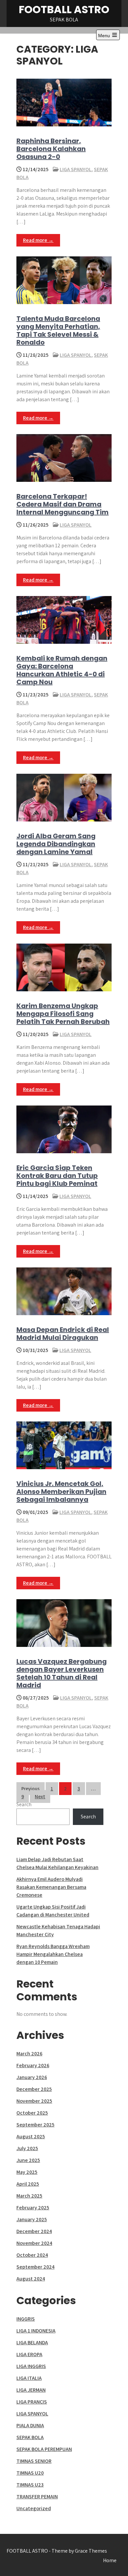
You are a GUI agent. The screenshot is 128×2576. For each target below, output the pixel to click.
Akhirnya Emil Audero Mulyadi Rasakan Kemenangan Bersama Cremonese (51, 1887)
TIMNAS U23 (30, 2485)
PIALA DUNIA (30, 2425)
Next (40, 1796)
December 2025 (34, 2089)
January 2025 (32, 2219)
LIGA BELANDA (32, 2342)
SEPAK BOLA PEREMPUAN (44, 2449)
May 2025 (27, 2172)
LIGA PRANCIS (32, 2402)
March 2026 (29, 2054)
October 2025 (32, 2113)
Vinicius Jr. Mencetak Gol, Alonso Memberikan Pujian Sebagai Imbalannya (61, 1492)
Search (24, 1804)
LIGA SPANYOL (76, 169)
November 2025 (34, 2101)
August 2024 (31, 2279)
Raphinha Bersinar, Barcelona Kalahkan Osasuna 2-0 (51, 149)
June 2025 (28, 2160)
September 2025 (35, 2125)
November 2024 (34, 2243)
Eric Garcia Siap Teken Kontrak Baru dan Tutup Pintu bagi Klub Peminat (57, 1176)
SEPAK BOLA (30, 2437)
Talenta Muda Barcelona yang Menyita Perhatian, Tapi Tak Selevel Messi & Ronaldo (58, 330)
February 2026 (33, 2065)
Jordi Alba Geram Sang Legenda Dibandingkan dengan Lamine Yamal (56, 844)
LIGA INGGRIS (31, 2366)
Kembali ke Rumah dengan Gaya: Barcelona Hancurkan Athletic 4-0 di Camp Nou (62, 670)
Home (110, 2560)
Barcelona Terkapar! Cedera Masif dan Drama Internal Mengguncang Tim (63, 504)
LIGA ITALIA (29, 2378)
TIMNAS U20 (30, 2473)
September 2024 (35, 2267)
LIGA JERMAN (31, 2390)
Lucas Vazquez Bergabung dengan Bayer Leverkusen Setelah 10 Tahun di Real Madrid (62, 1673)
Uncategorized (34, 2508)
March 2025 (29, 2196)
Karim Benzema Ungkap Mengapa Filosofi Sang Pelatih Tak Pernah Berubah (63, 1014)
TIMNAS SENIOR (34, 2461)
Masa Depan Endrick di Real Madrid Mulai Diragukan (63, 1334)
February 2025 (33, 2208)
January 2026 (32, 2077)
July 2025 (27, 2148)
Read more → (38, 240)
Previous (31, 1789)
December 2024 (34, 2231)
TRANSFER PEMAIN (37, 2497)
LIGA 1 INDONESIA (36, 2331)
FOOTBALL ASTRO (64, 9)
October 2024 (32, 2255)
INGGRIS (26, 2319)
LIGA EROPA (29, 2354)
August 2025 (31, 2136)
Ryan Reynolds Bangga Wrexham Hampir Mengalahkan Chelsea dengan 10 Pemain (53, 1954)
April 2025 (28, 2184)
